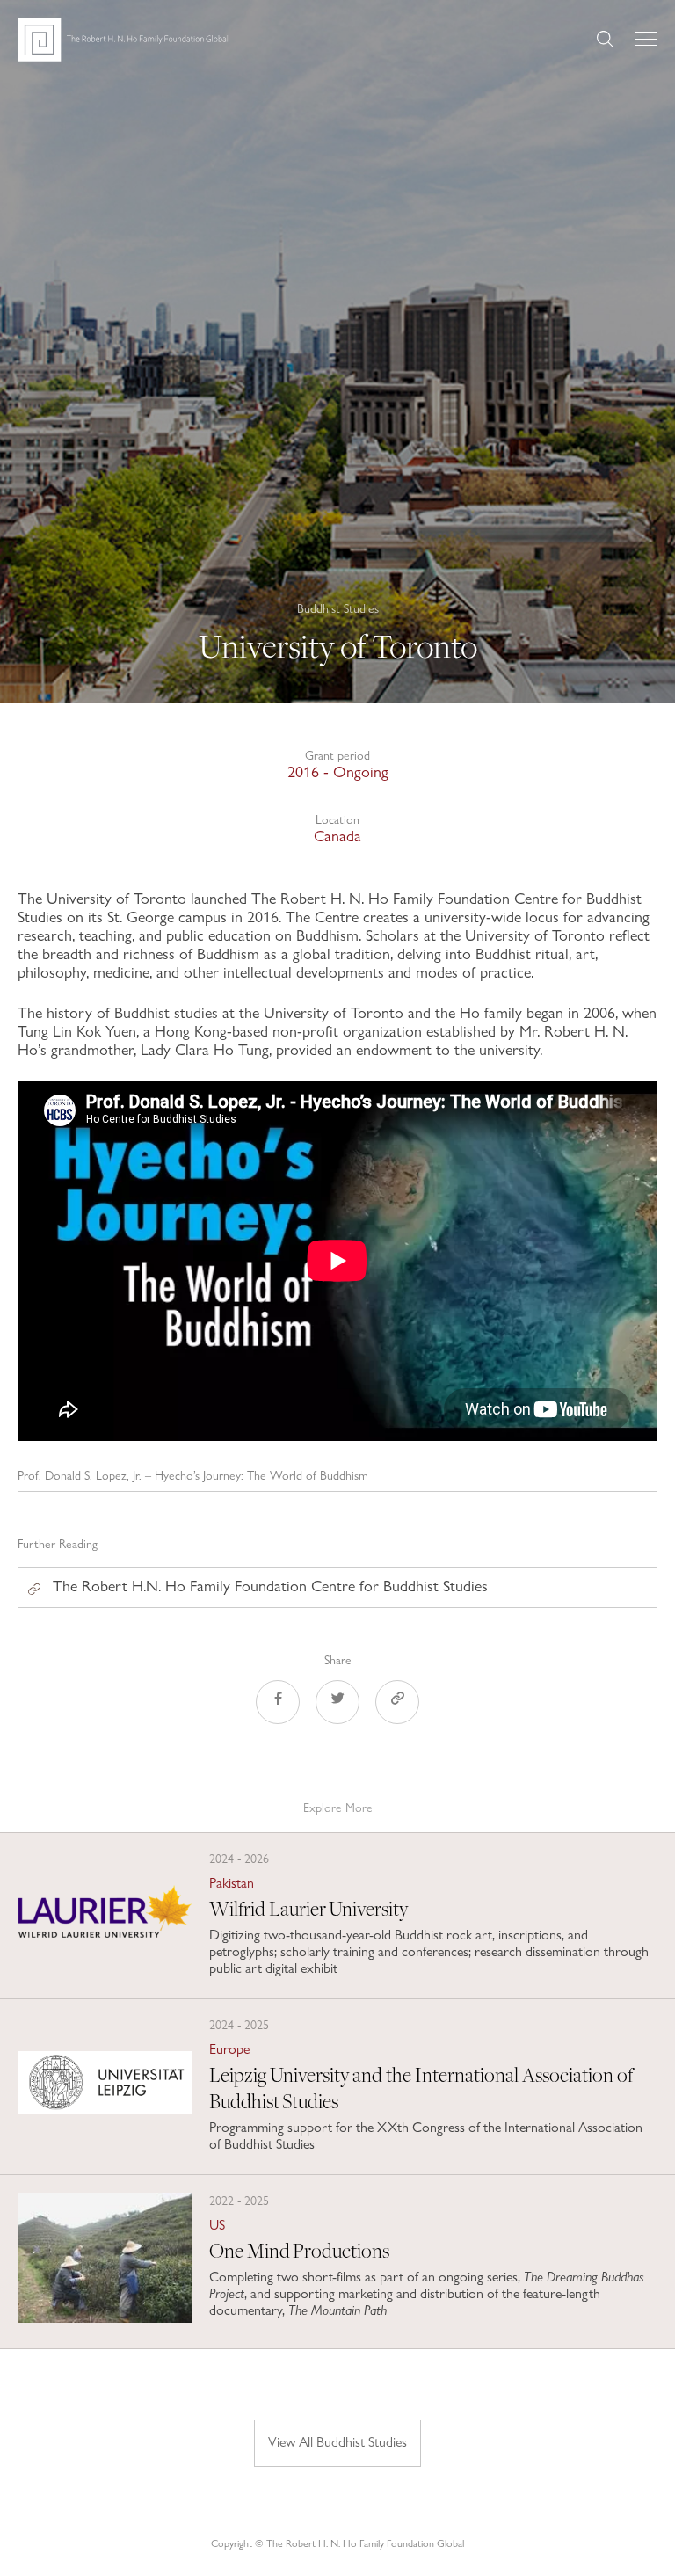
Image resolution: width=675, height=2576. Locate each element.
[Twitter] (337, 1705)
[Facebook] (278, 1705)
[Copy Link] (397, 1705)
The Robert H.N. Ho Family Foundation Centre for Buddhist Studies (270, 1586)
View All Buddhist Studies (337, 2442)
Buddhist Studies (338, 608)
